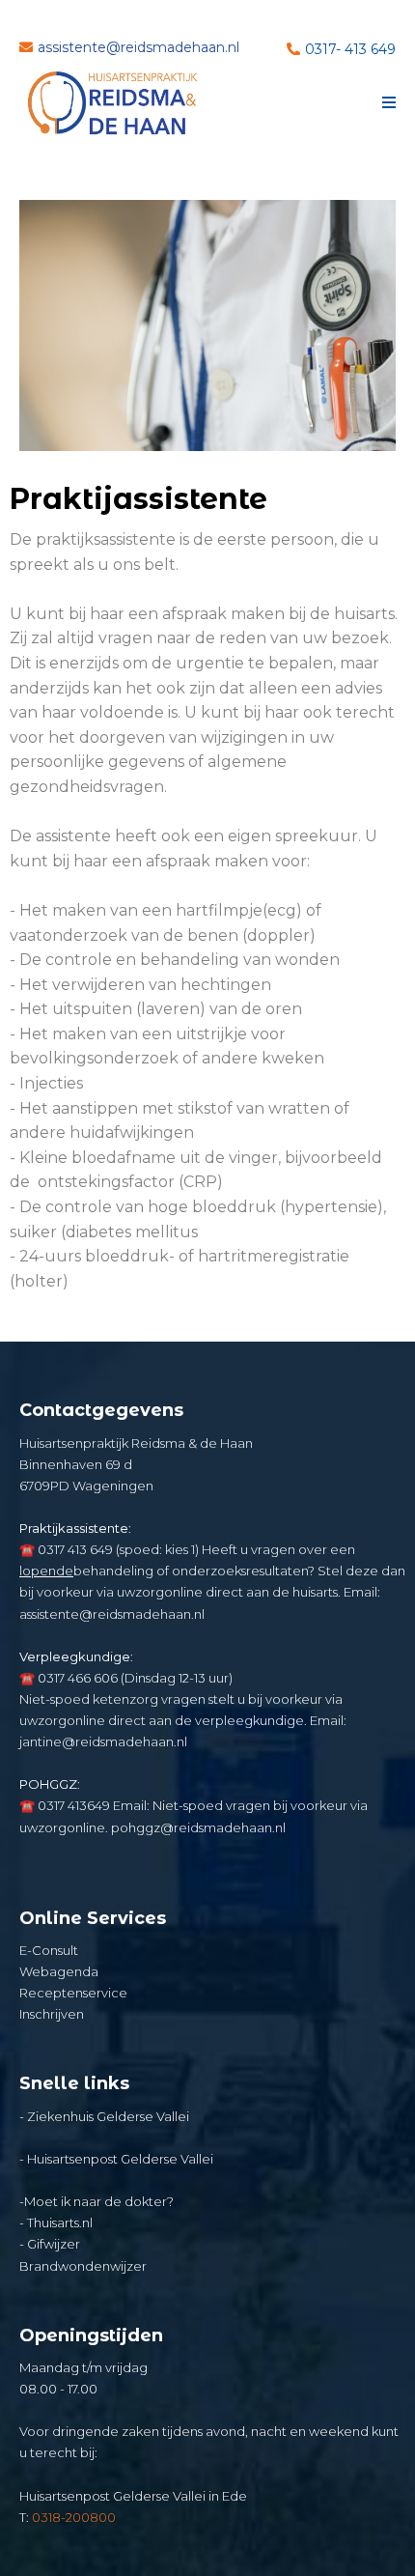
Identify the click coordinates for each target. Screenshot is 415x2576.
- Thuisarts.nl (56, 2222)
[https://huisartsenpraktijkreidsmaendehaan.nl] (113, 103)
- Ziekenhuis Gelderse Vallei (104, 2116)
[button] (386, 103)
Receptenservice (73, 1993)
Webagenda (59, 1971)
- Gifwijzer (50, 2244)
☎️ (27, 1549)
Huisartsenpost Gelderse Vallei (120, 2159)
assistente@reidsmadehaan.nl (112, 1614)
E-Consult (49, 1950)
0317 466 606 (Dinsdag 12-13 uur (133, 1678)
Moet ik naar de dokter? (99, 2201)
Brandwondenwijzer (83, 2266)
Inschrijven (52, 2014)
